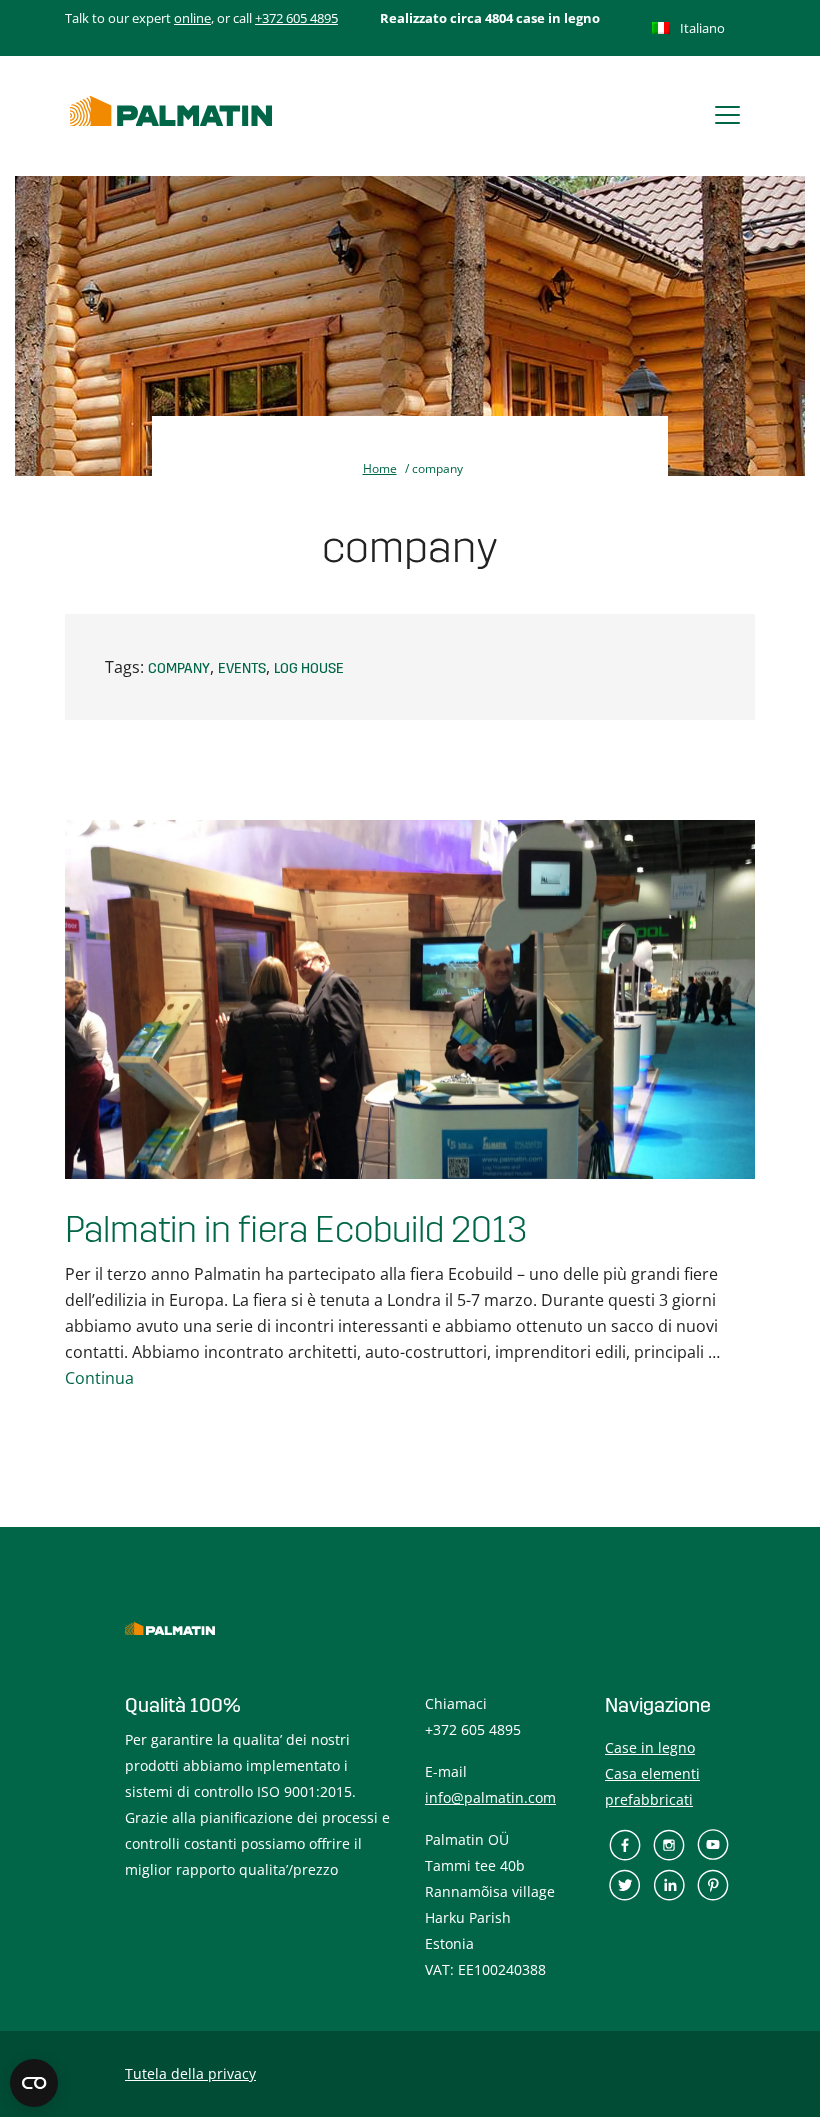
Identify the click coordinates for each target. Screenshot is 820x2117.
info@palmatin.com (490, 1797)
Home (380, 468)
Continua (99, 1378)
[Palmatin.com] (171, 111)
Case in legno (650, 1747)
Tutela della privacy (190, 2073)
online (192, 18)
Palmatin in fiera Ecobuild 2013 (296, 1230)
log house (309, 669)
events (242, 669)
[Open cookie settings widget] (34, 2083)
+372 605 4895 (296, 18)
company (179, 669)
